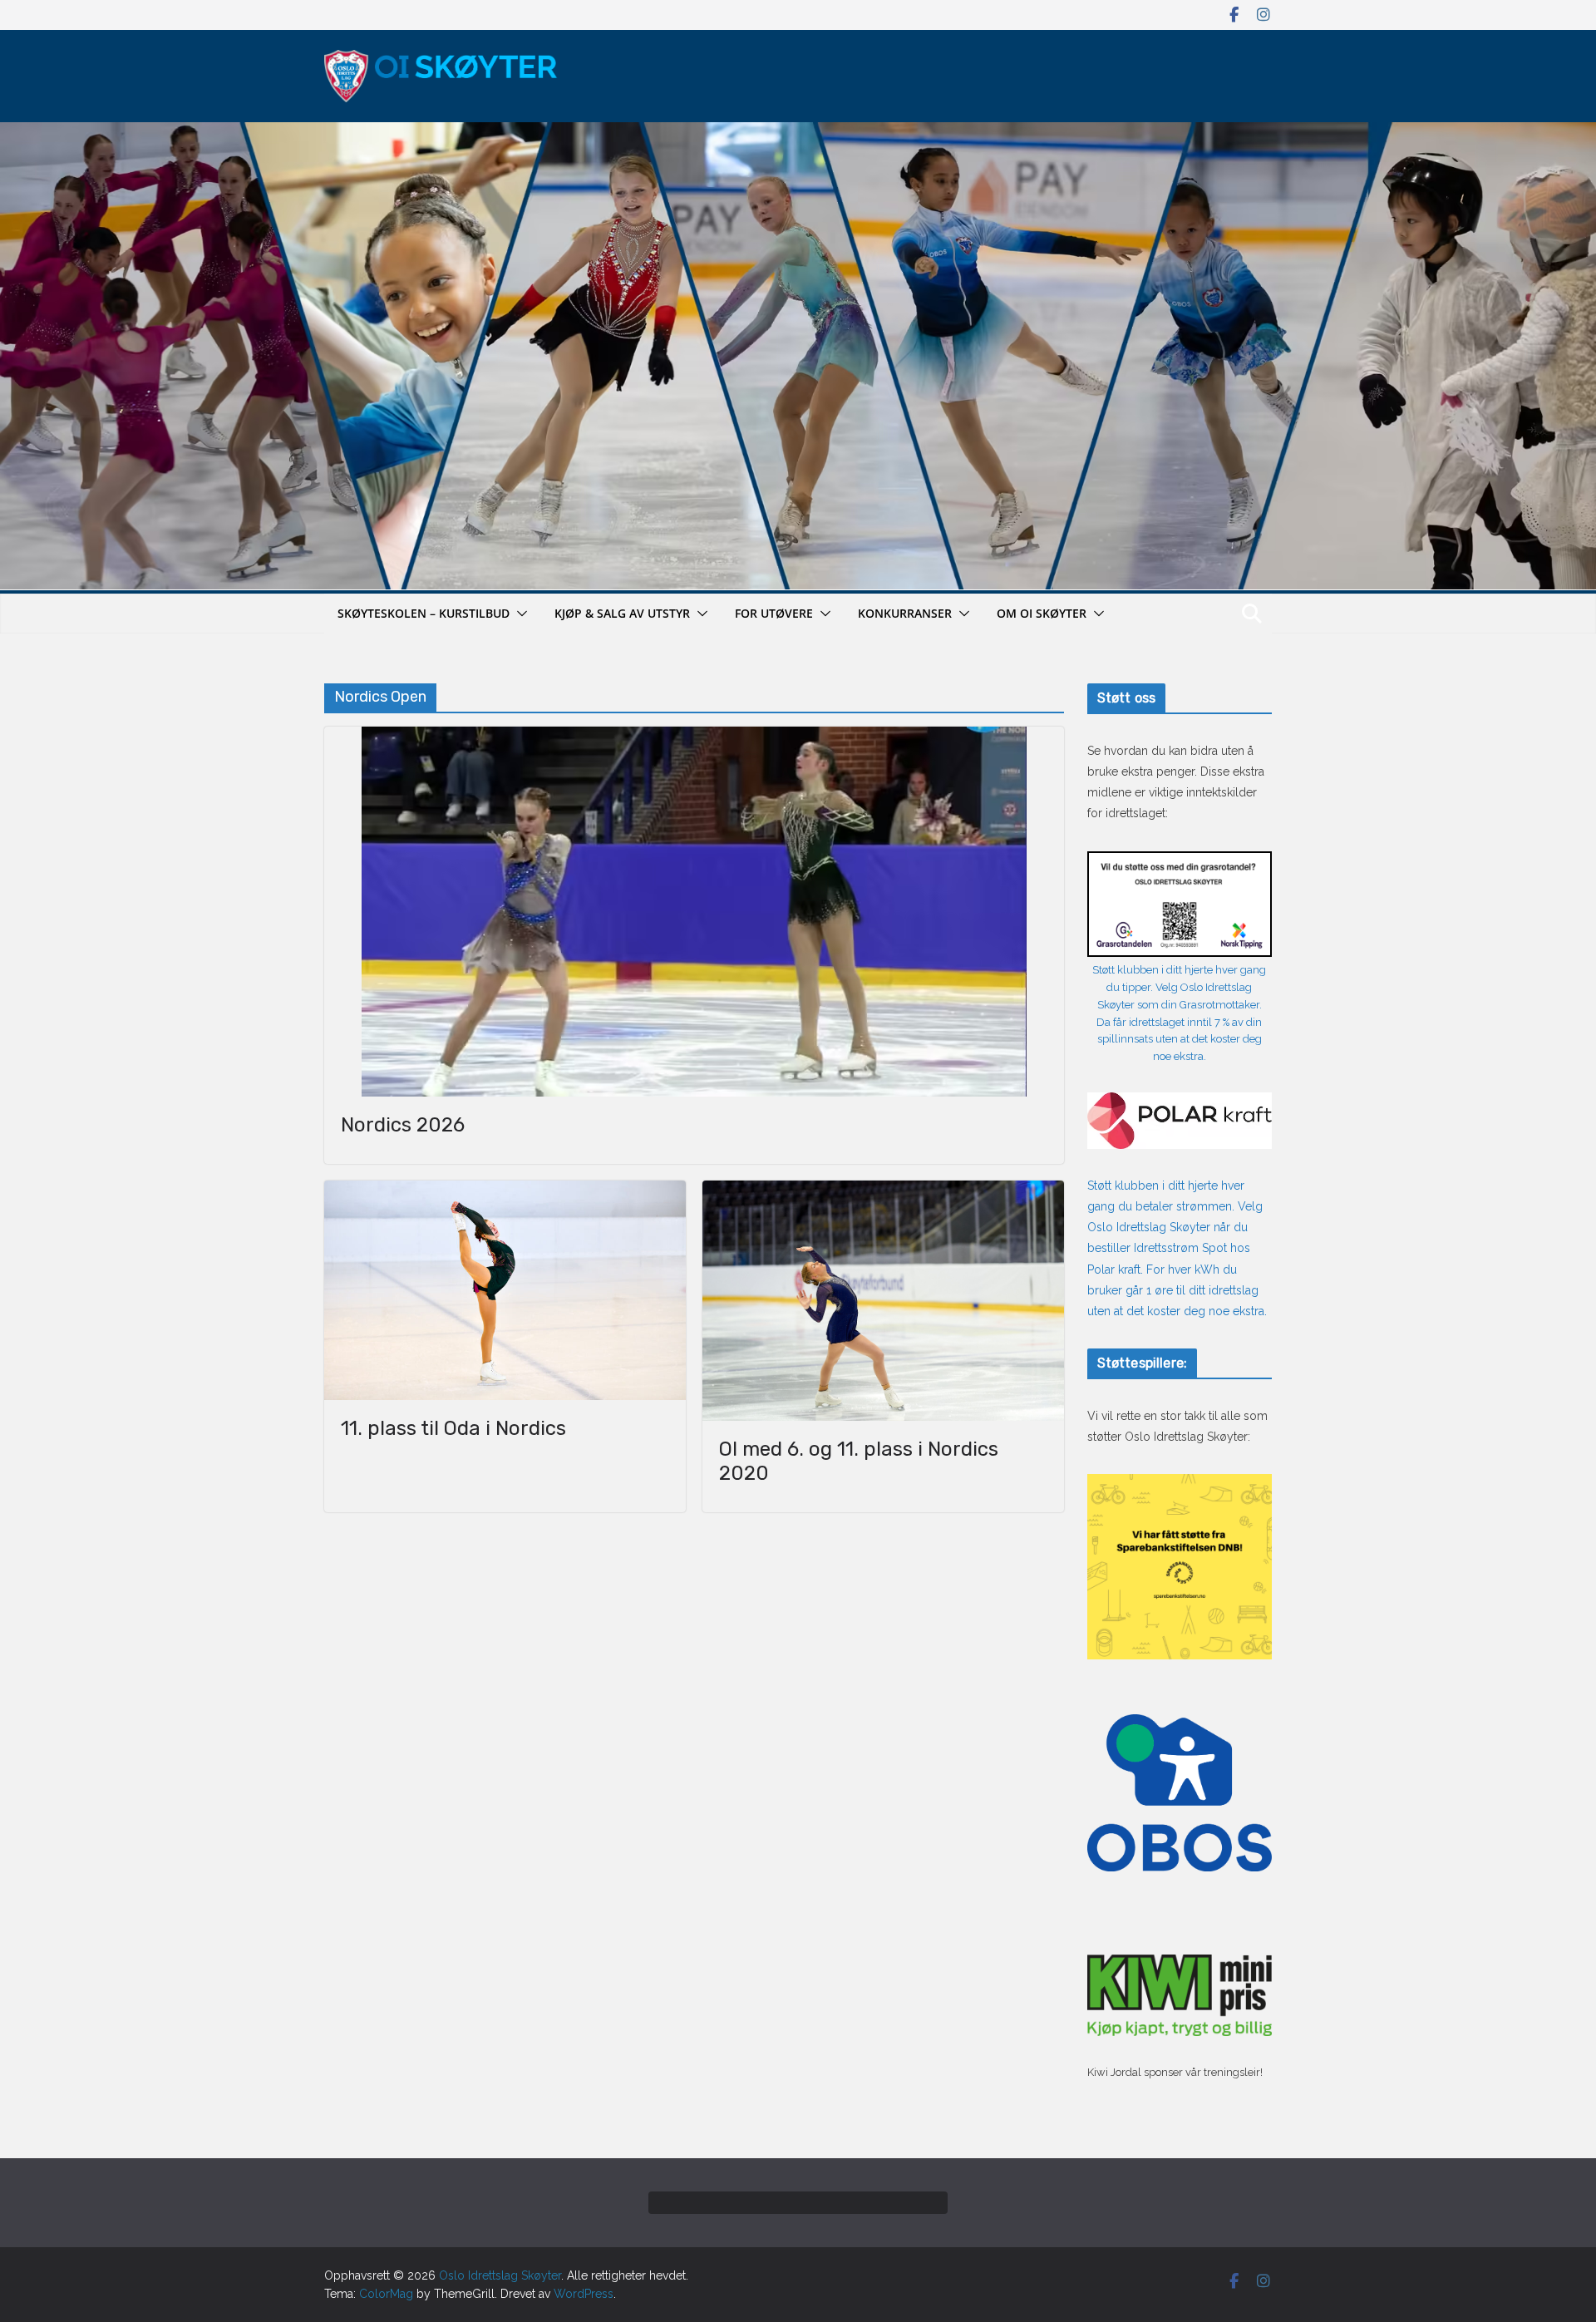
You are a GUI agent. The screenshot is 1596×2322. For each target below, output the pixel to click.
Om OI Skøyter (1042, 613)
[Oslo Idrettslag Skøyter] (798, 132)
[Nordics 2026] (694, 912)
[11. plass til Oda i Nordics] (505, 1291)
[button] (519, 614)
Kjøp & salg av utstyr (622, 613)
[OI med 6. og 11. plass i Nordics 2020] (883, 1301)
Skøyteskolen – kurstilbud (424, 613)
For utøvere (774, 613)
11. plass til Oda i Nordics (453, 1428)
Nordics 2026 (403, 1125)
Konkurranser (905, 613)
